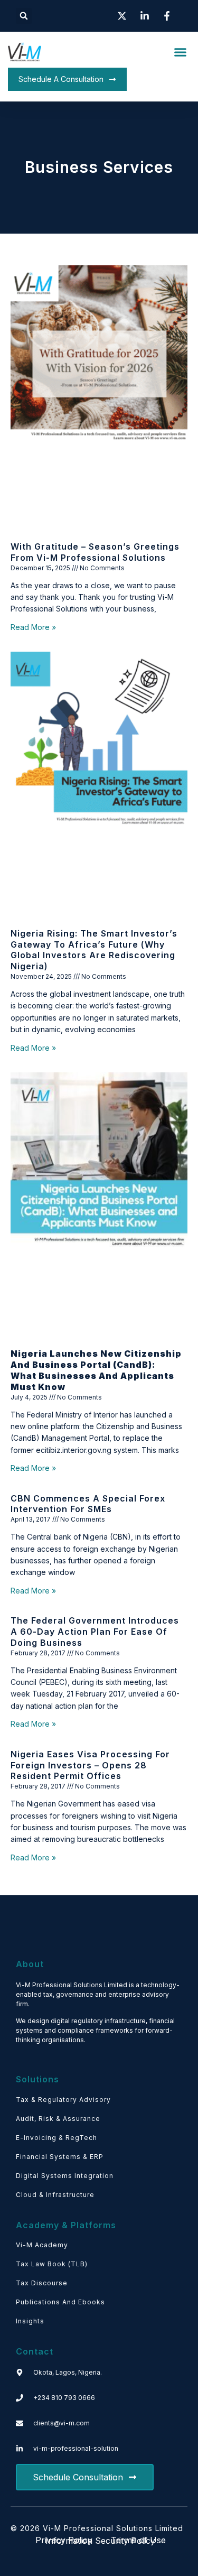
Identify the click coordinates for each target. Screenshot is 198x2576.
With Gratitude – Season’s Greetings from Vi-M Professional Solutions (95, 552)
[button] (24, 16)
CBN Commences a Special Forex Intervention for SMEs (88, 1504)
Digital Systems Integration (65, 2176)
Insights (30, 2321)
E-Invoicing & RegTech (56, 2138)
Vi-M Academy (42, 2245)
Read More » (33, 627)
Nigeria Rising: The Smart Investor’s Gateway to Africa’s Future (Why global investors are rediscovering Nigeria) (94, 950)
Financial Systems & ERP (60, 2157)
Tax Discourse (42, 2283)
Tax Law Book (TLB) (52, 2264)
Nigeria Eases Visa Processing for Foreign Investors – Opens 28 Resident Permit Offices (90, 1765)
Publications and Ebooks (60, 2302)
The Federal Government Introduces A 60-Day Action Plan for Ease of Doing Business (95, 1632)
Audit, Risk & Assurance (58, 2119)
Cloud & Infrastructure (55, 2195)
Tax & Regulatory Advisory (63, 2100)
